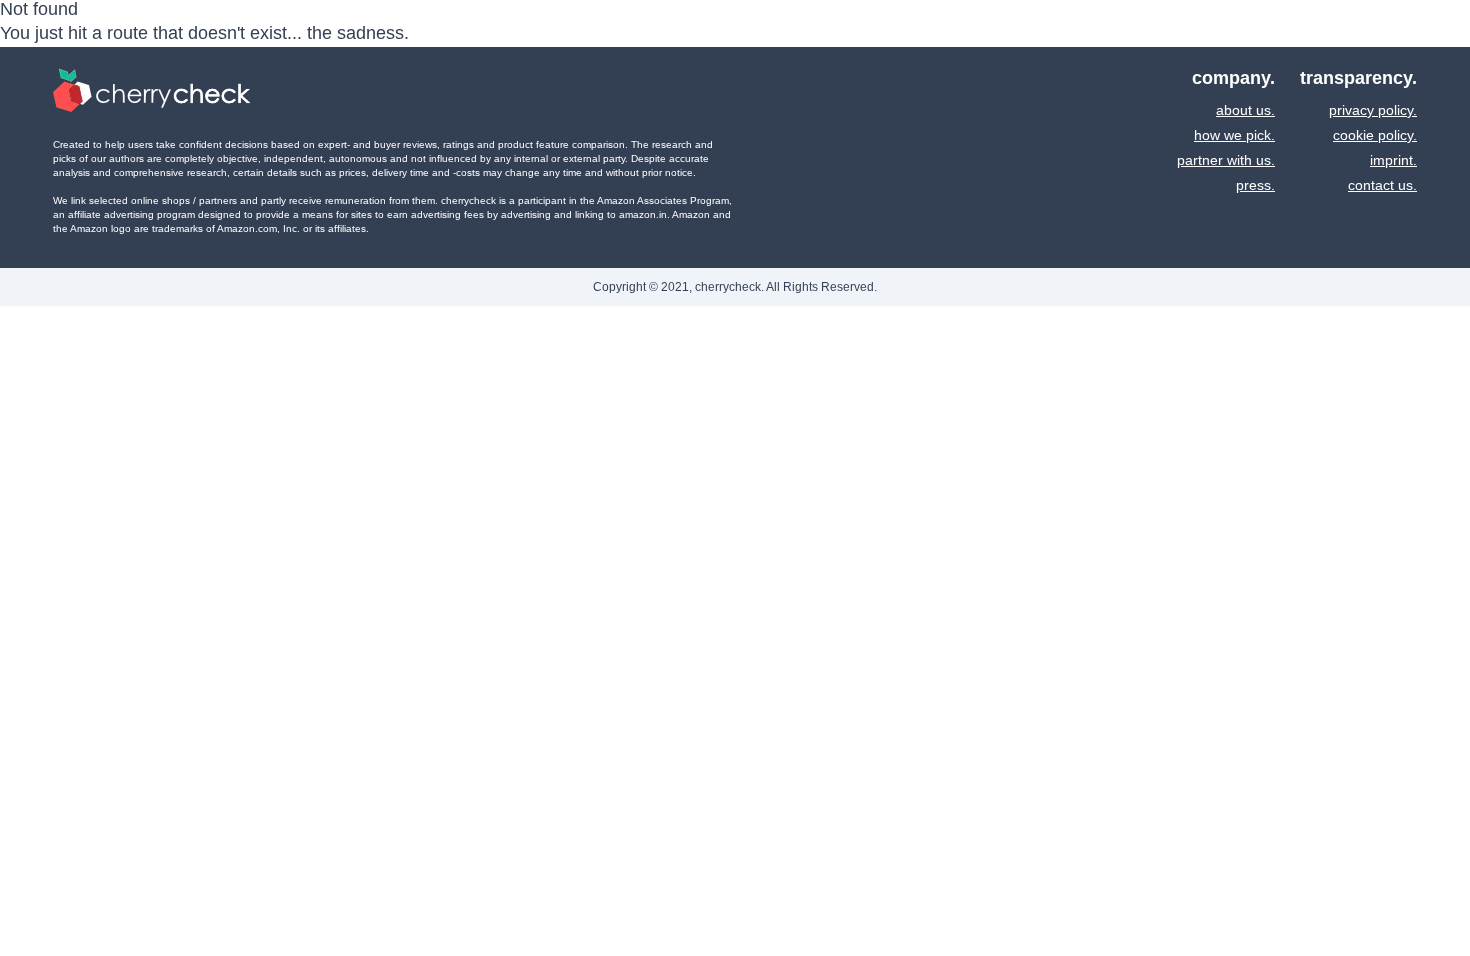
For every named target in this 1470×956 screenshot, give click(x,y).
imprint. (1393, 160)
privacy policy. (1373, 110)
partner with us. (1226, 160)
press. (1255, 185)
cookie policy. (1375, 135)
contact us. (1382, 185)
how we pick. (1234, 135)
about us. (1245, 110)
